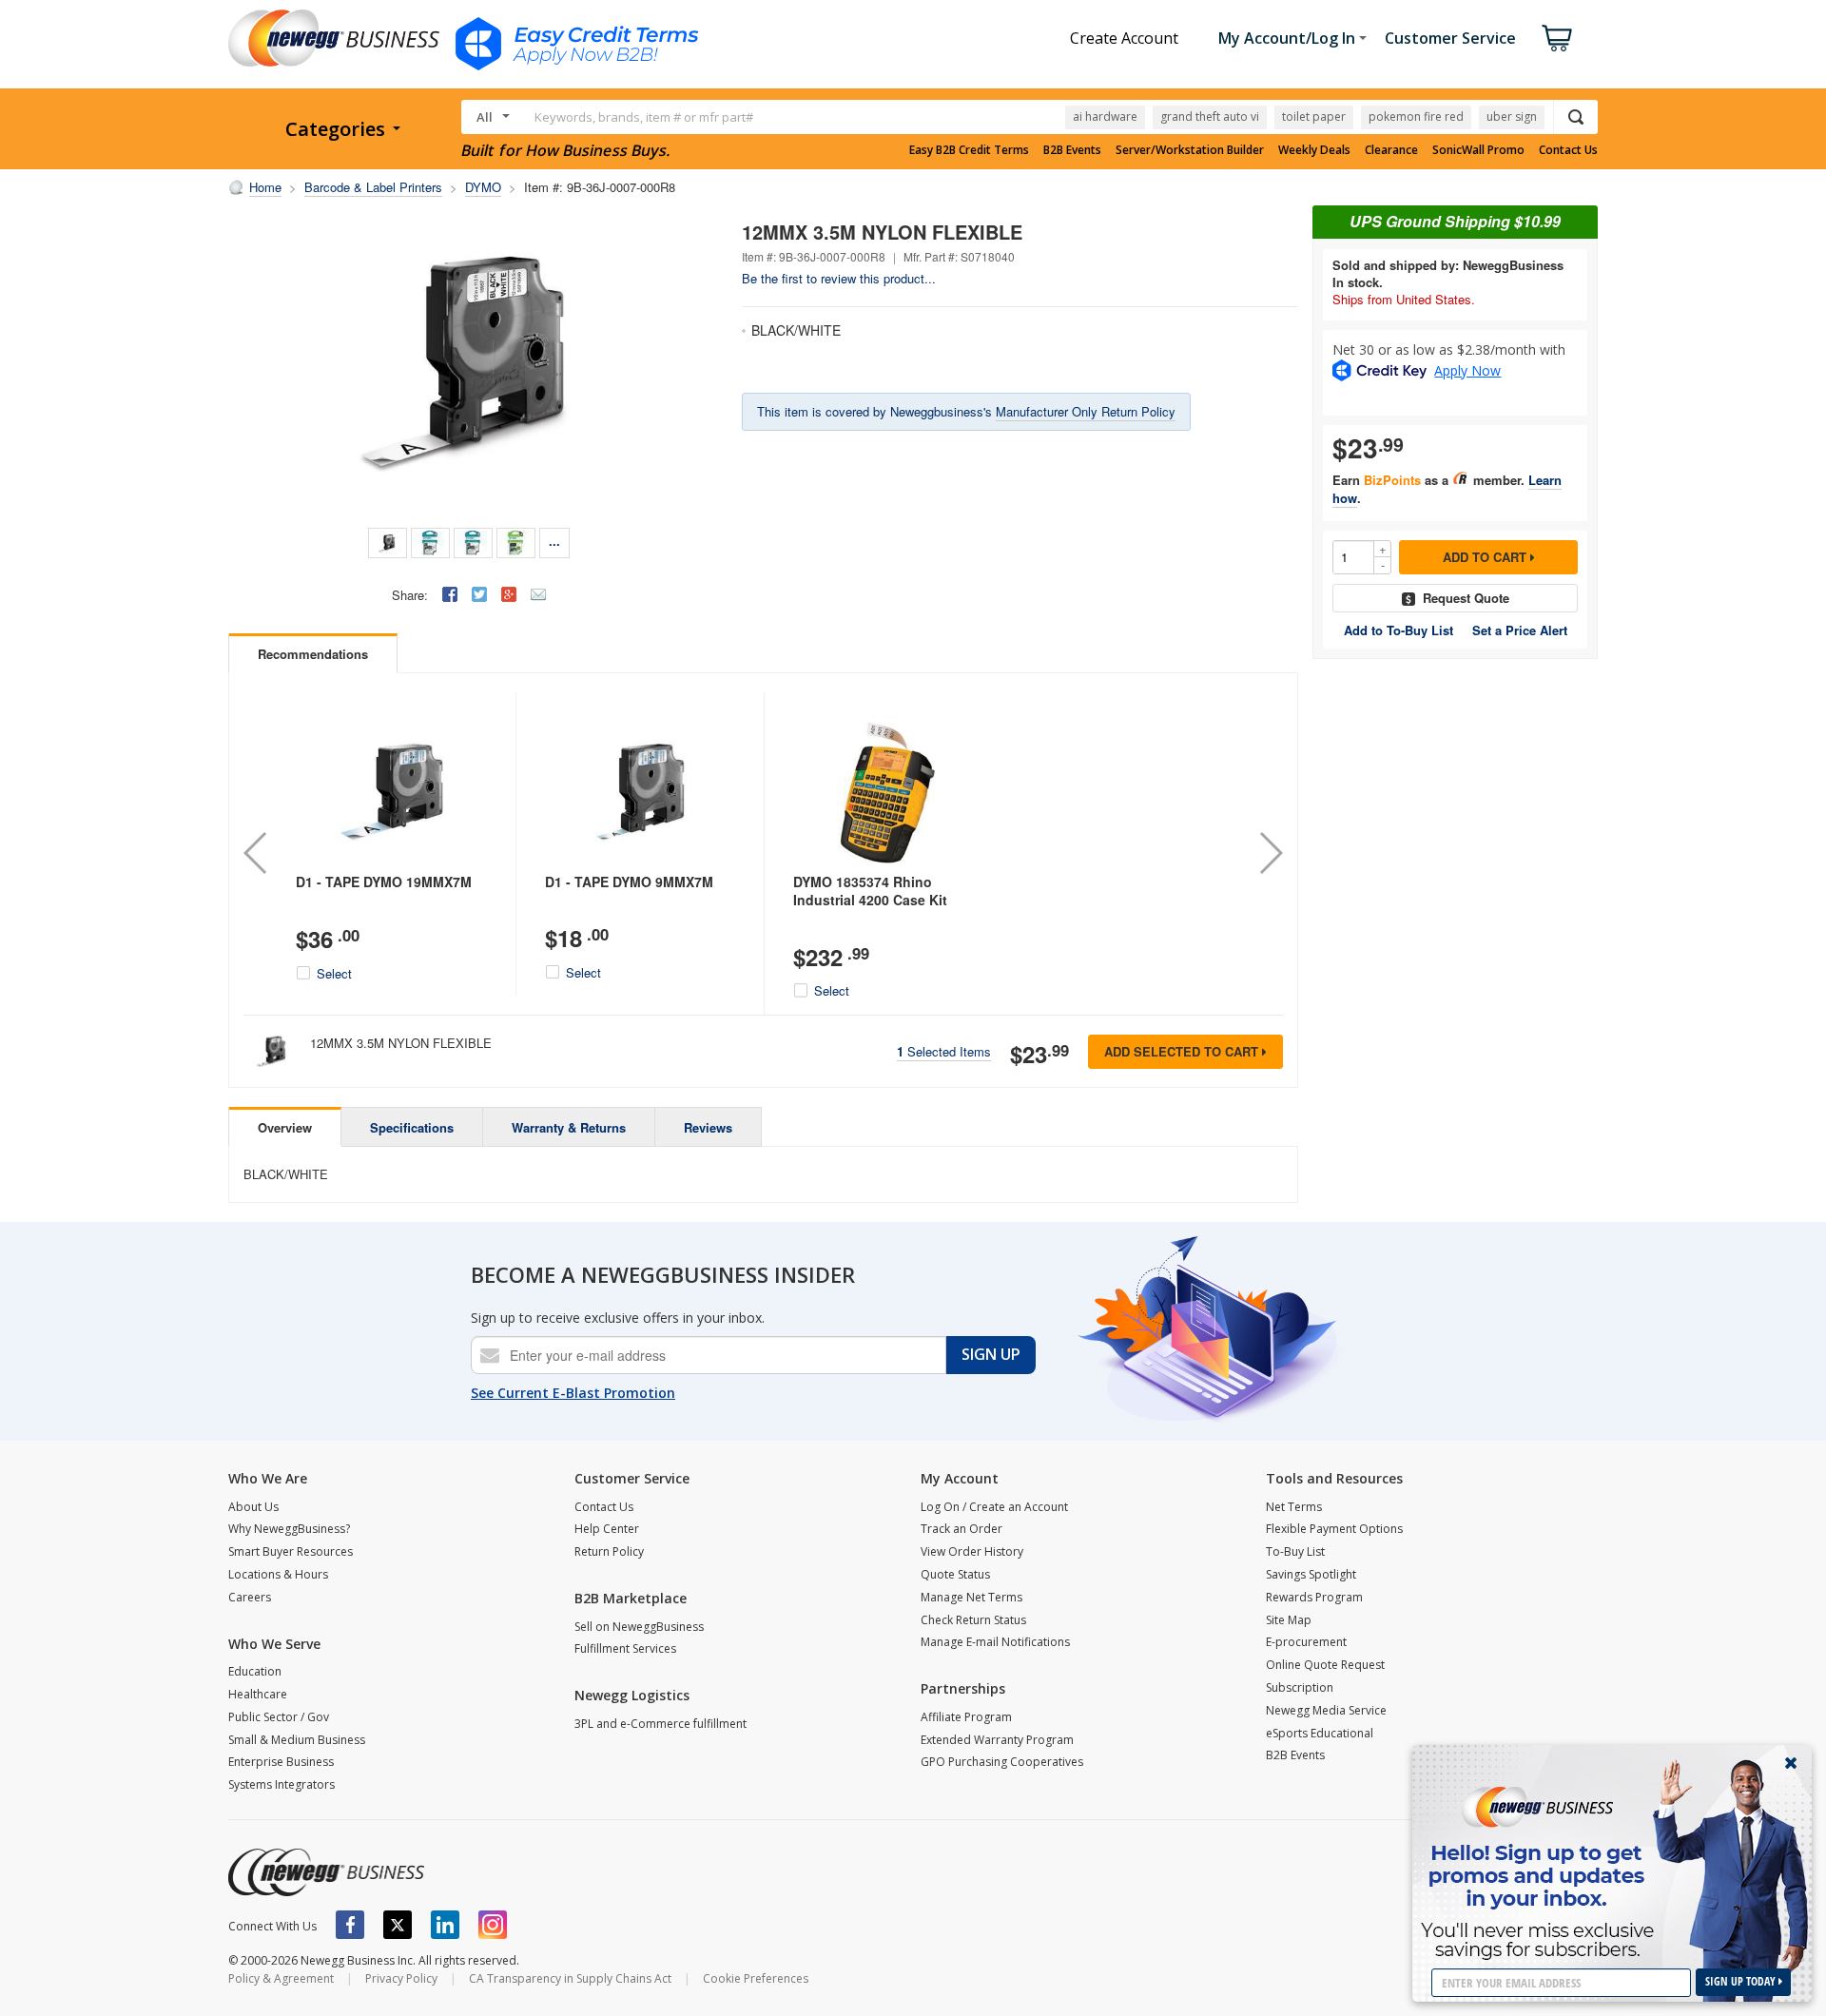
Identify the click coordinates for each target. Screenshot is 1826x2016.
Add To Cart (1486, 557)
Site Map (1289, 1620)
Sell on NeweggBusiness (639, 1627)
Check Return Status (973, 1620)
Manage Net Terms (971, 1597)
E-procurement (1306, 1642)
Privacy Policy (401, 1978)
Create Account (1124, 38)
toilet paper (1314, 116)
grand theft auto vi (1210, 116)
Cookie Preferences (756, 1978)
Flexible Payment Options (1334, 1529)
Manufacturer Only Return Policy (1086, 411)
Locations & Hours (278, 1574)
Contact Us (1568, 150)
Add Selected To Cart (1183, 1051)
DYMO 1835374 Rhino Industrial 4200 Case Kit (870, 891)
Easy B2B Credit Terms (969, 150)
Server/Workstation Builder (1190, 150)
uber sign (1512, 116)
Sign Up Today (1742, 1981)
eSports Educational (1320, 1733)
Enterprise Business (281, 1762)
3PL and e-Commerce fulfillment (660, 1724)
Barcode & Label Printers (373, 187)
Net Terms (1294, 1507)
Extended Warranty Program (997, 1740)
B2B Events (1072, 150)
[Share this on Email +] (538, 594)
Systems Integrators (282, 1784)
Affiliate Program (966, 1717)
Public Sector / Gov (279, 1717)
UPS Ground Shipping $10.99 (1455, 221)
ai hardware (1105, 116)
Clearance (1391, 150)
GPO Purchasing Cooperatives (1002, 1762)
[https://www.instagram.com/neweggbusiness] (493, 1925)
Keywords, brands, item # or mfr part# (644, 117)
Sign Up (991, 1354)
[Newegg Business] (326, 1872)
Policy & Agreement (281, 1978)
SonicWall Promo (1478, 150)
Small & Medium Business (297, 1740)
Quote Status (955, 1574)
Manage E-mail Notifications (995, 1642)
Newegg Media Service (1326, 1710)
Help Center (607, 1529)
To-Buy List (1295, 1551)
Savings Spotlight (1311, 1574)
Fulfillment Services (625, 1648)
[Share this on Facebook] (450, 594)
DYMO (483, 187)
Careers (250, 1597)
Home (265, 187)
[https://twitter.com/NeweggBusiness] (398, 1925)
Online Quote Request (1325, 1665)
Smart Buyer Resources (291, 1551)
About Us (253, 1507)
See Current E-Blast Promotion (573, 1393)
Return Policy (609, 1551)
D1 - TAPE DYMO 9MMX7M (629, 882)
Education (255, 1671)
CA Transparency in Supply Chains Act (570, 1978)
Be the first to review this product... (839, 278)
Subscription (1300, 1687)
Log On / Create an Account (994, 1507)
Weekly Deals (1314, 150)
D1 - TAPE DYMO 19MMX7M (384, 882)
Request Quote (1466, 598)
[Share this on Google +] (509, 594)
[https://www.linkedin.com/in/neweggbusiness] (445, 1925)
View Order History (972, 1551)
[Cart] (1557, 38)
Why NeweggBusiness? (289, 1529)
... (554, 541)
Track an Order (962, 1529)
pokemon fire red (1416, 116)
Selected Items (944, 1051)
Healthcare (258, 1694)
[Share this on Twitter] (479, 594)
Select (334, 974)
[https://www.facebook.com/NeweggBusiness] (350, 1925)
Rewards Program (1314, 1597)
